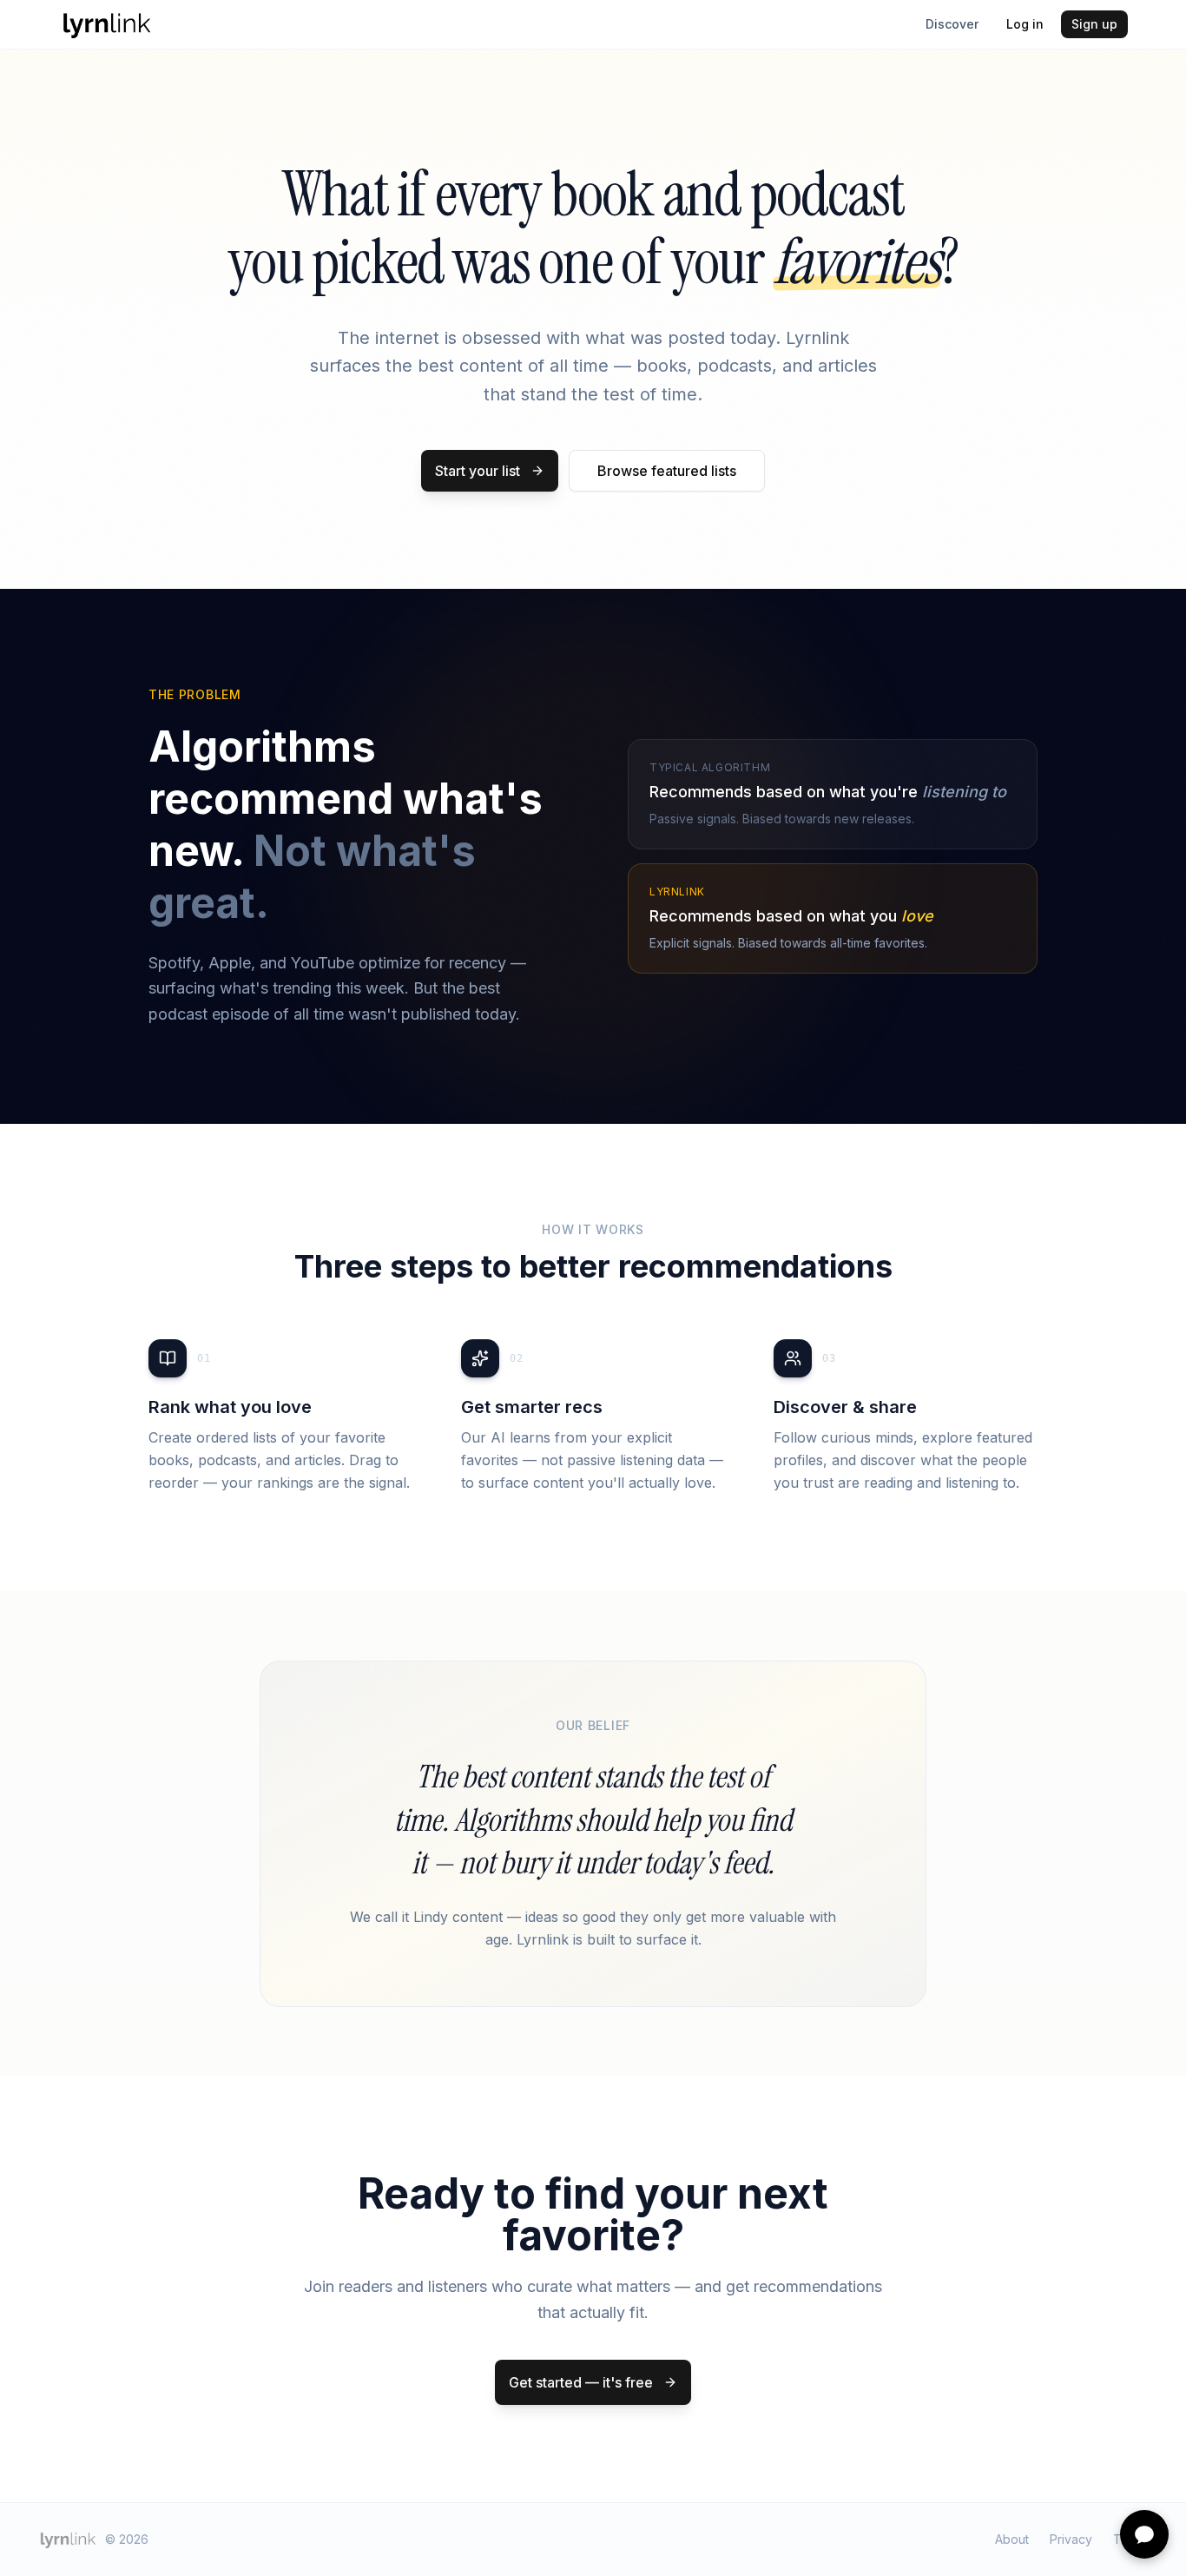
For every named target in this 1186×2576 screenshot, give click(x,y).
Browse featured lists (667, 471)
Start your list (478, 471)
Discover (952, 24)
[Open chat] (1144, 2534)
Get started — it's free (581, 2382)
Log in (1025, 24)
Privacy (1071, 2539)
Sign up (1094, 24)
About (1012, 2539)
